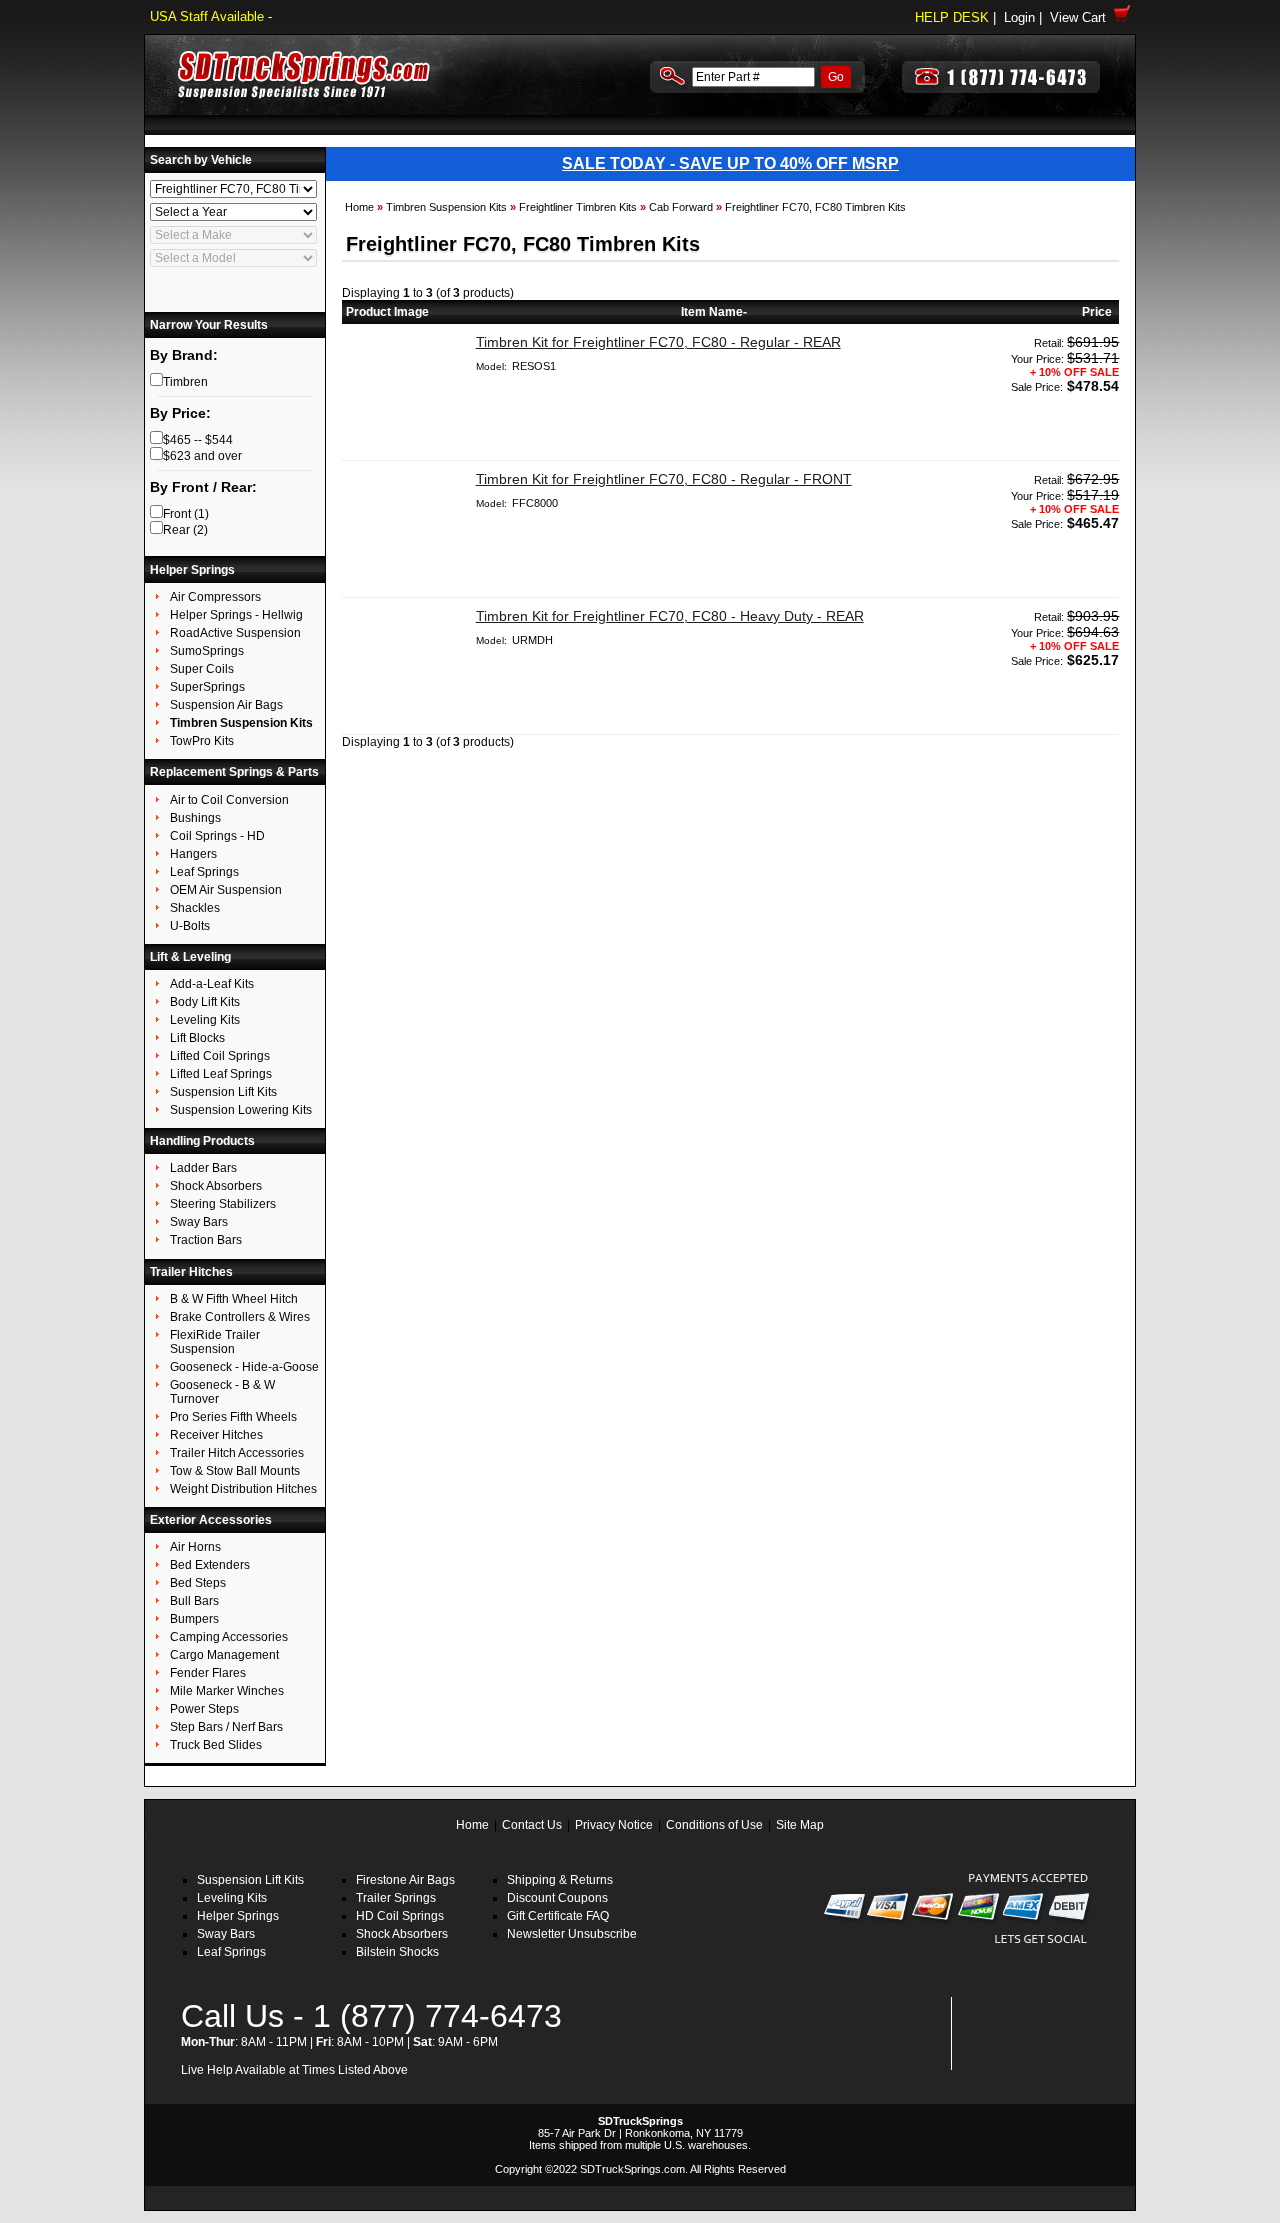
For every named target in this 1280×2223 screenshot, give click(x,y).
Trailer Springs (396, 1898)
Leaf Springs (231, 1952)
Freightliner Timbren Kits (578, 207)
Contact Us (532, 1825)
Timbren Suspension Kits (446, 207)
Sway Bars (226, 1934)
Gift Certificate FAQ (558, 1916)
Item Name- (714, 312)
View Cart (1082, 17)
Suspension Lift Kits (250, 1880)
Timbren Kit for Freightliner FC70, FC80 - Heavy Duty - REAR (670, 616)
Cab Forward (681, 207)
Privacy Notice (614, 1825)
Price (1097, 312)
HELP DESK (952, 17)
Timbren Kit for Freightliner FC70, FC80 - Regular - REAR (658, 342)
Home (359, 207)
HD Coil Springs (400, 1916)
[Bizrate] (1061, 2058)
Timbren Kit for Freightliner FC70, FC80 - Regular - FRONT (664, 479)
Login (1019, 17)
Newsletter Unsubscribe (572, 1934)
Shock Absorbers (402, 1934)
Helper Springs (238, 1916)
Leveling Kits (232, 1898)
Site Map (800, 1825)
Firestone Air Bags (405, 1880)
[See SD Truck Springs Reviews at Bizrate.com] (1026, 2033)
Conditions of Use (714, 1825)
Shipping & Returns (560, 1880)
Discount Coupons (557, 1898)
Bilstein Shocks (397, 1952)
